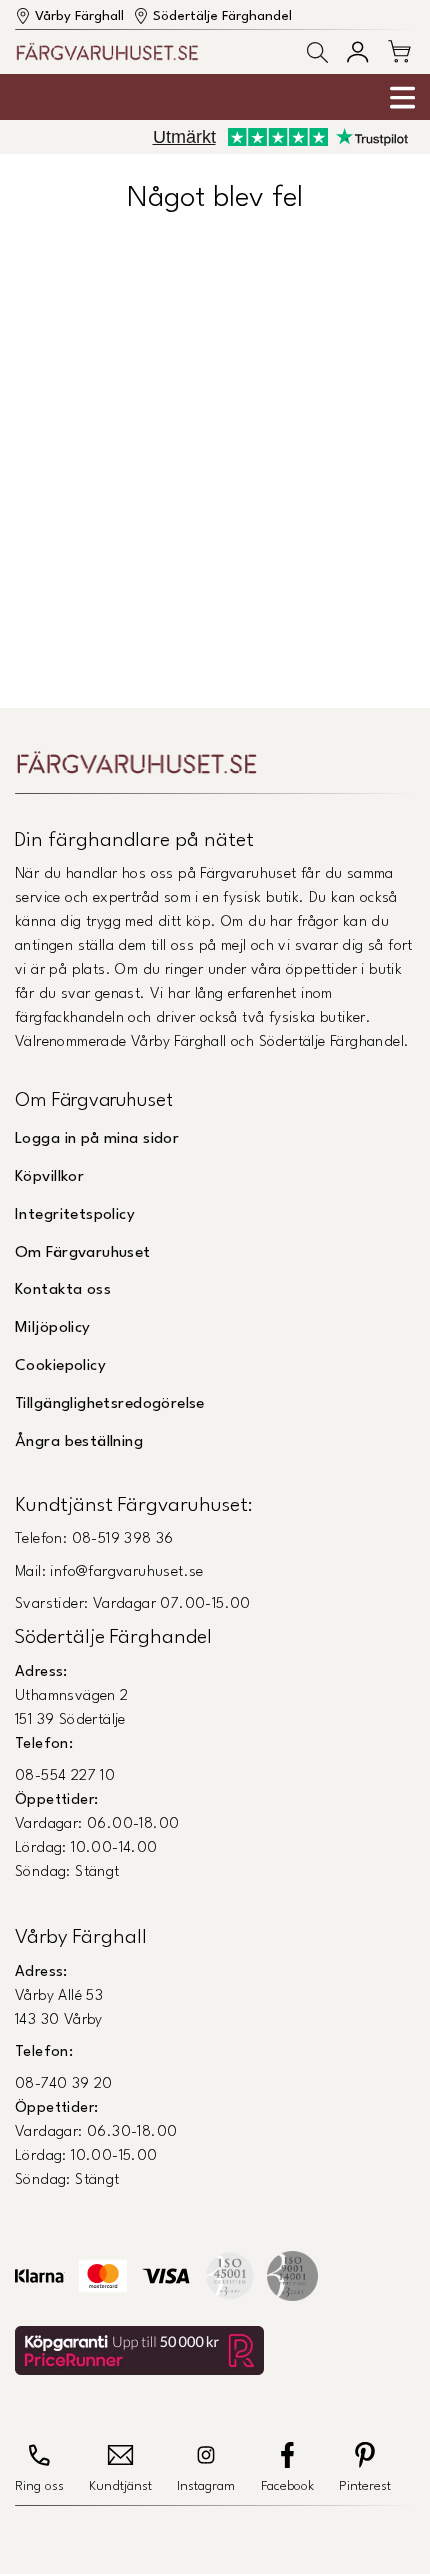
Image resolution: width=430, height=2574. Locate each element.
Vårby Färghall (79, 16)
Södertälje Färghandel (222, 16)
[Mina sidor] (357, 51)
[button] (317, 52)
